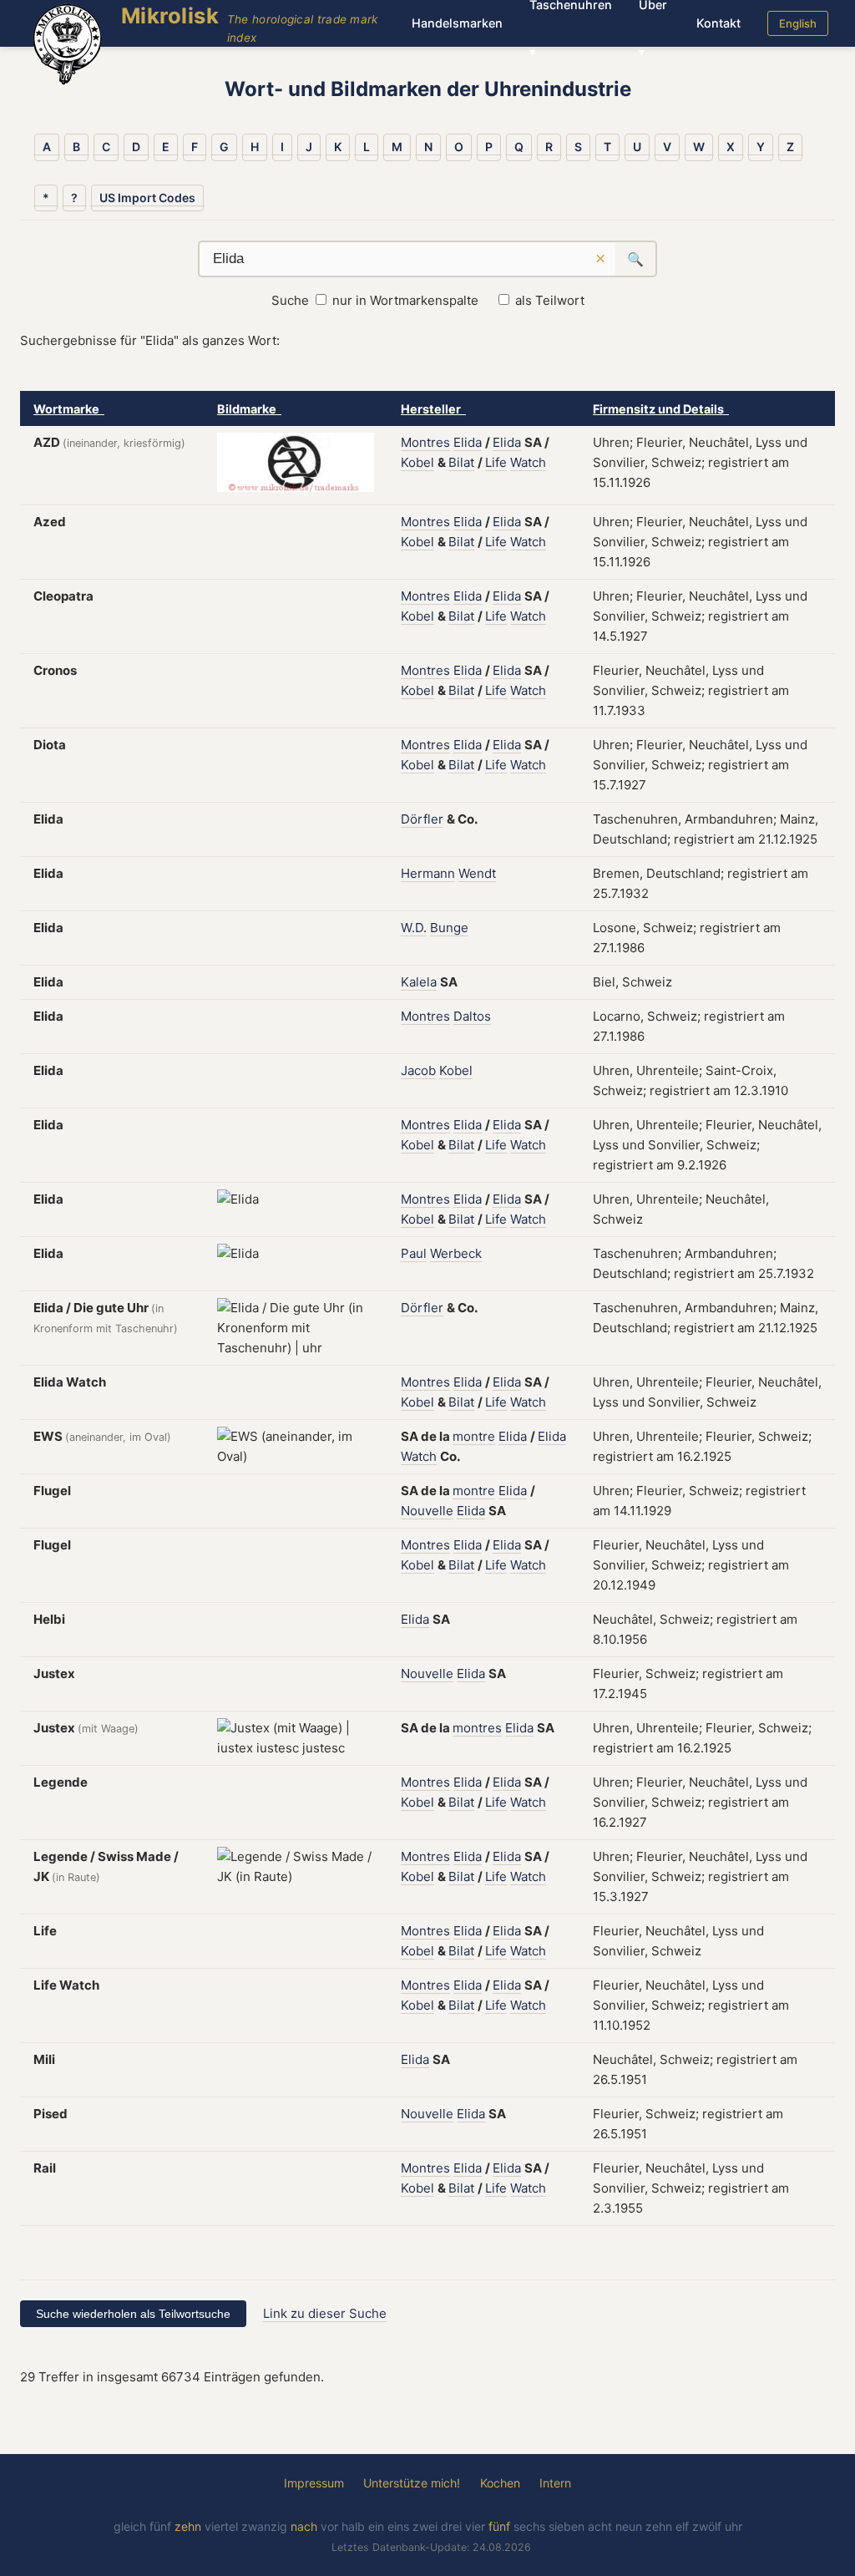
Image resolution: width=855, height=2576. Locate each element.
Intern (555, 2483)
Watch (528, 462)
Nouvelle (427, 1511)
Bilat (461, 462)
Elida (468, 442)
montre (474, 1436)
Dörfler (422, 819)
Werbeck (456, 1253)
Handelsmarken (457, 23)
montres (477, 1728)
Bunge (449, 928)
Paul (414, 1253)
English (798, 23)
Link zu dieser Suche (325, 2313)
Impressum (314, 2483)
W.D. (414, 928)
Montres (425, 442)
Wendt (477, 873)
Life (496, 462)
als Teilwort (550, 300)
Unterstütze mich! (412, 2483)
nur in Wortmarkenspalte (405, 300)
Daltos (472, 1016)
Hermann (428, 873)
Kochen (500, 2483)
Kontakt (718, 23)
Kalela (419, 982)
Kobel (417, 462)
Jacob (418, 1070)
